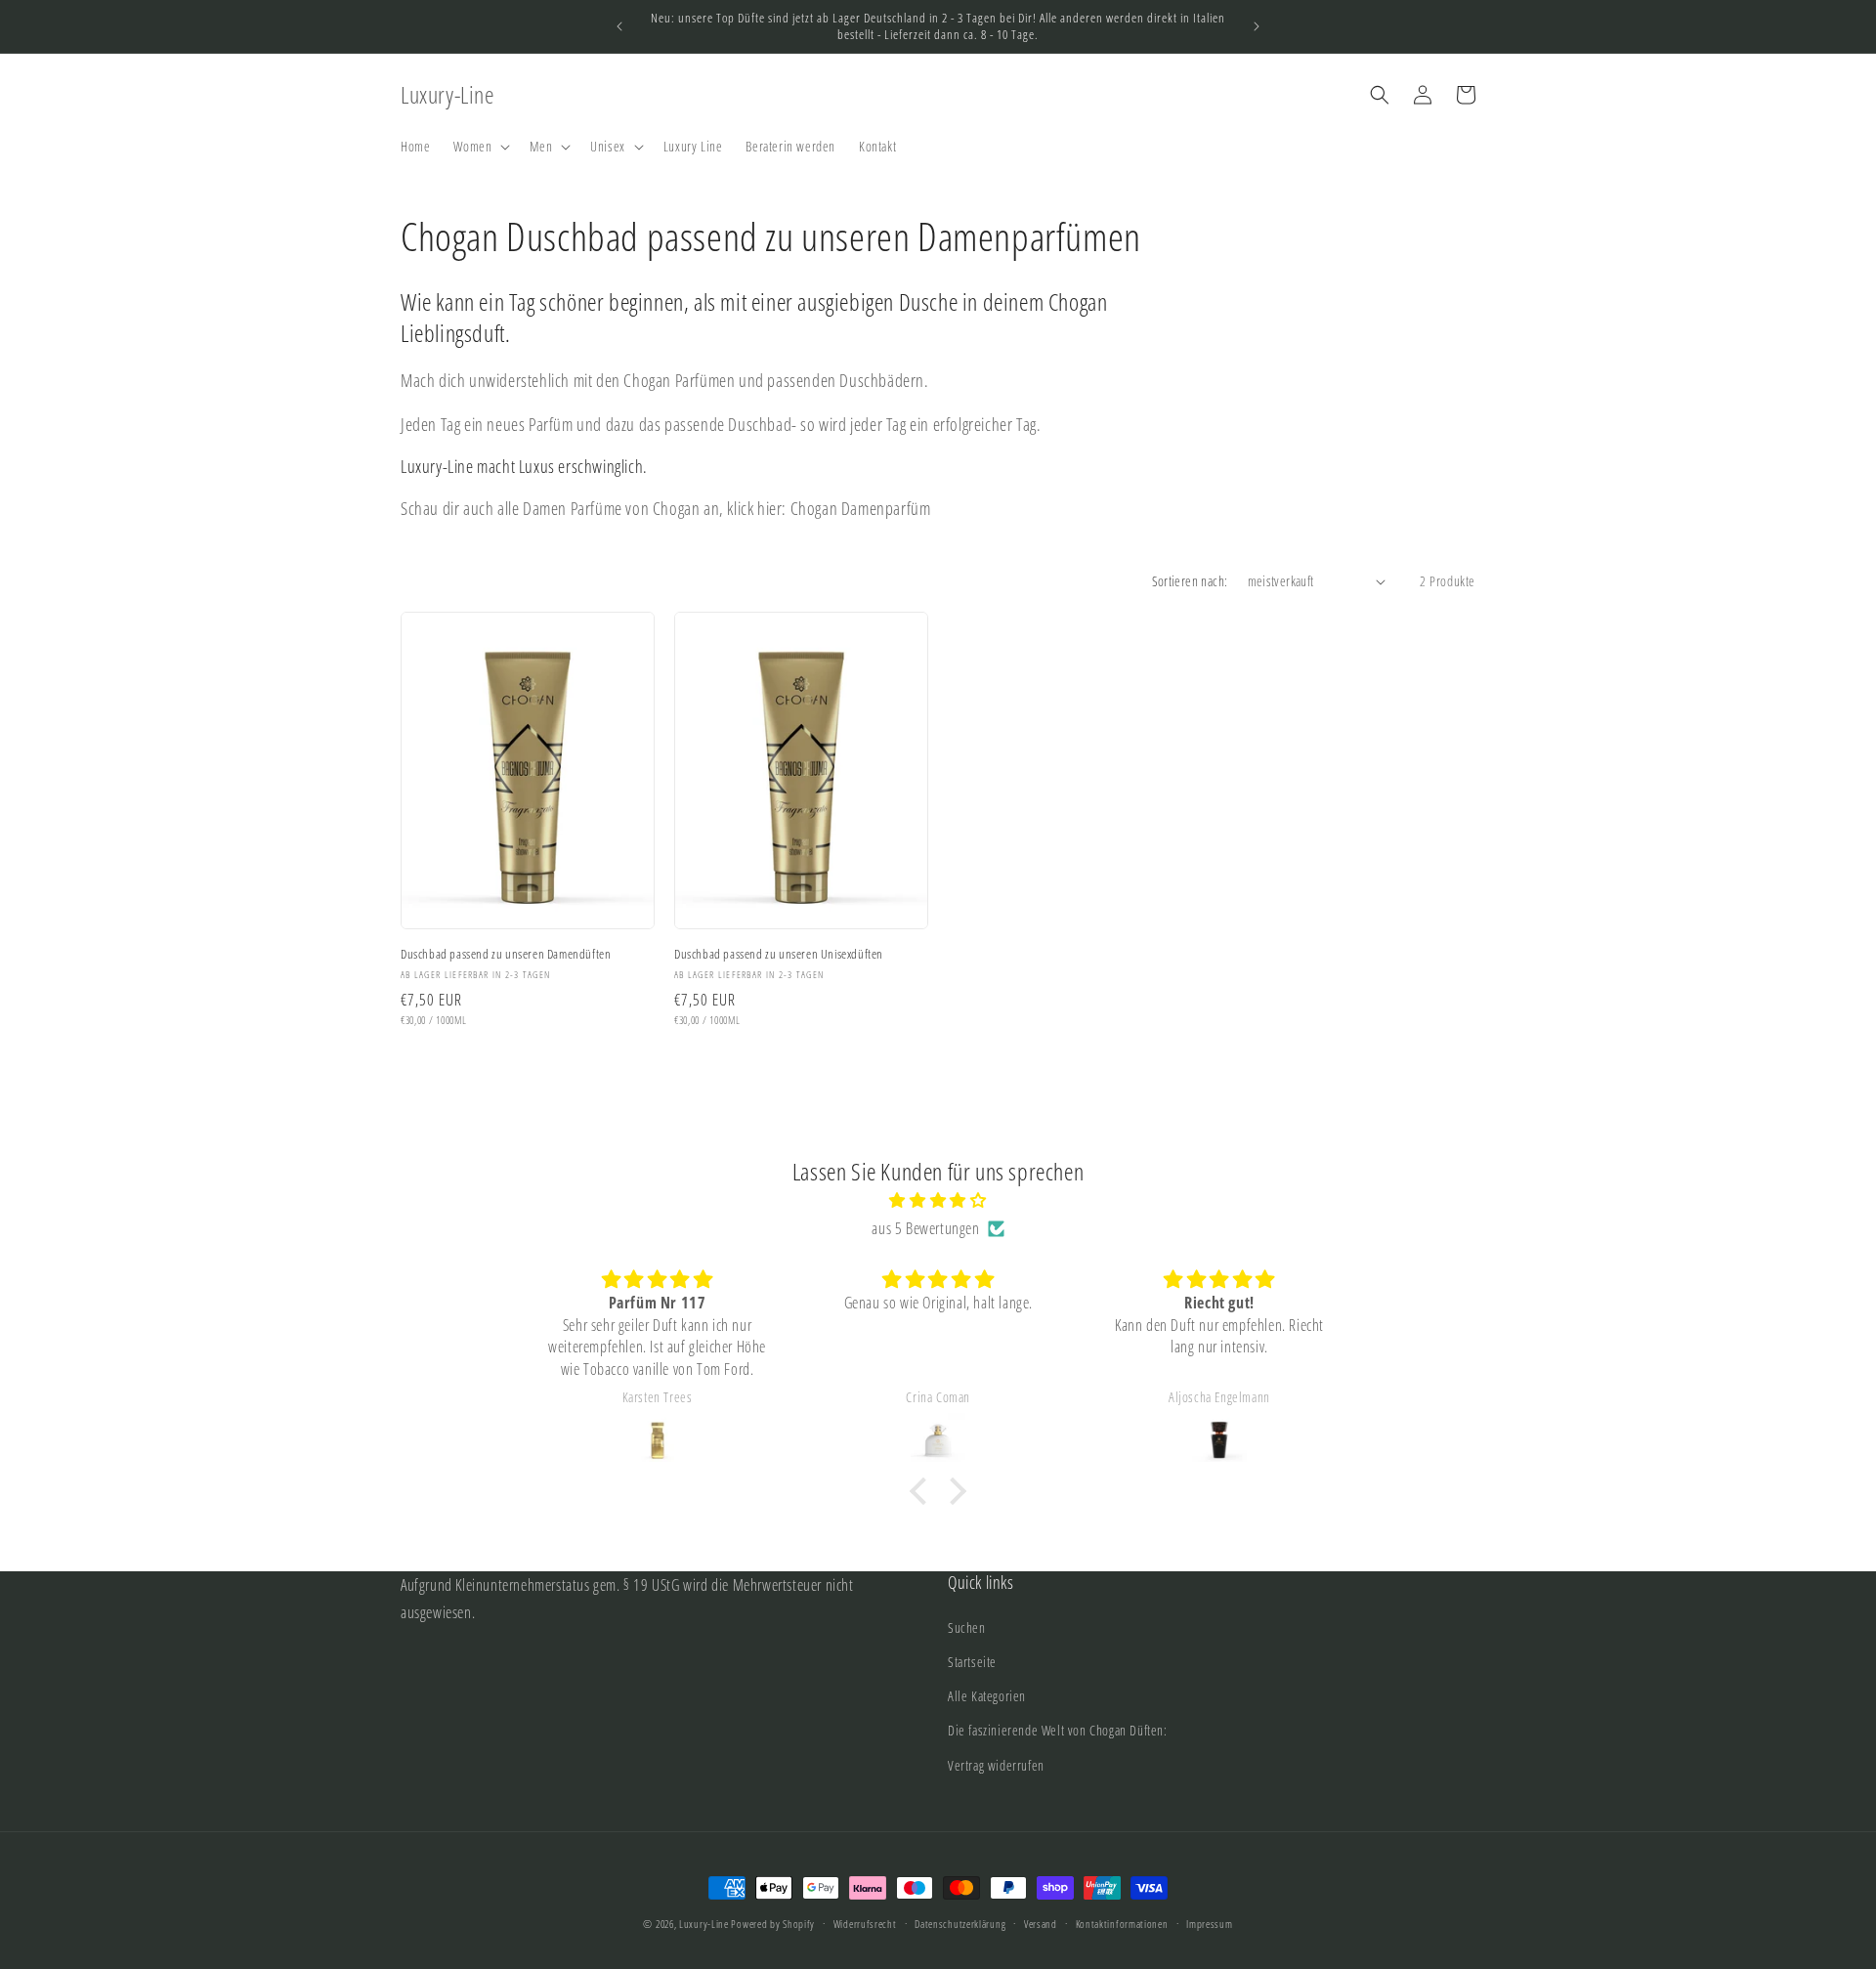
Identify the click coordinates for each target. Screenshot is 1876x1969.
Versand (1041, 1924)
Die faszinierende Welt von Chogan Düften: (1058, 1730)
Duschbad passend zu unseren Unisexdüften (779, 954)
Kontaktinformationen (1122, 1924)
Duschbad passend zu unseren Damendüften (506, 954)
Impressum (1209, 1924)
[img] (938, 1200)
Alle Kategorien (987, 1696)
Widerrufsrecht (865, 1924)
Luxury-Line (704, 1924)
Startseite (972, 1662)
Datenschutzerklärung (960, 1924)
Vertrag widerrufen (996, 1765)
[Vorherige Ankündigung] (619, 26)
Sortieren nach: (1190, 581)
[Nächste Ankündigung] (1257, 26)
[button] (480, 147)
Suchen (967, 1627)
